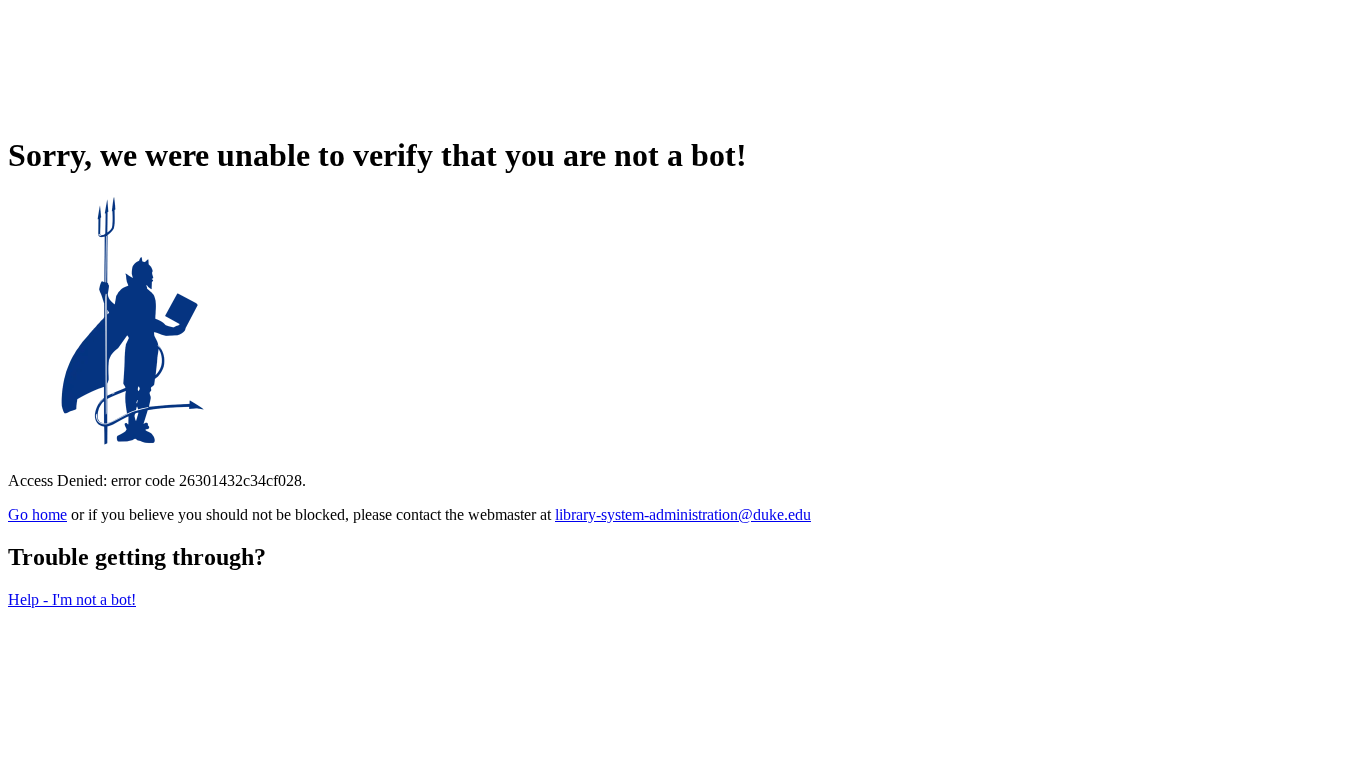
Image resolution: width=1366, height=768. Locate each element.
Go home (37, 514)
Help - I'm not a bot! (72, 599)
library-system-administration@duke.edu (683, 514)
